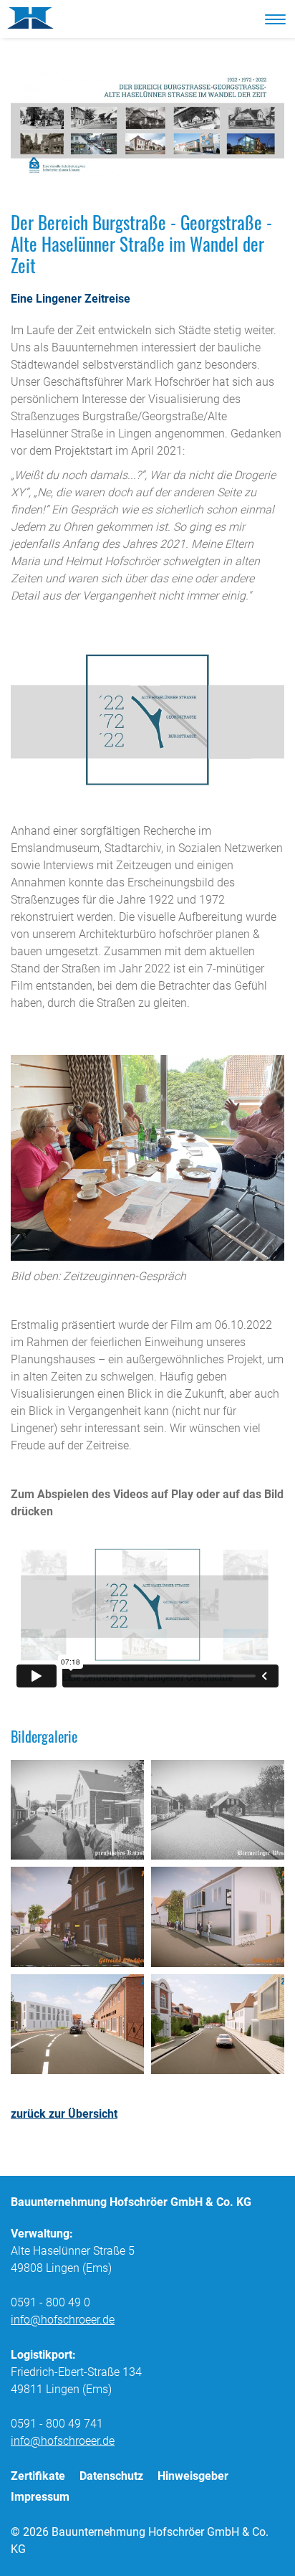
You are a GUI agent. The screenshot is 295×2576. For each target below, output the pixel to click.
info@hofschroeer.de (63, 2320)
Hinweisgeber (193, 2476)
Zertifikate (38, 2476)
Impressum (40, 2497)
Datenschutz (111, 2476)
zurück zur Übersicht (64, 2114)
